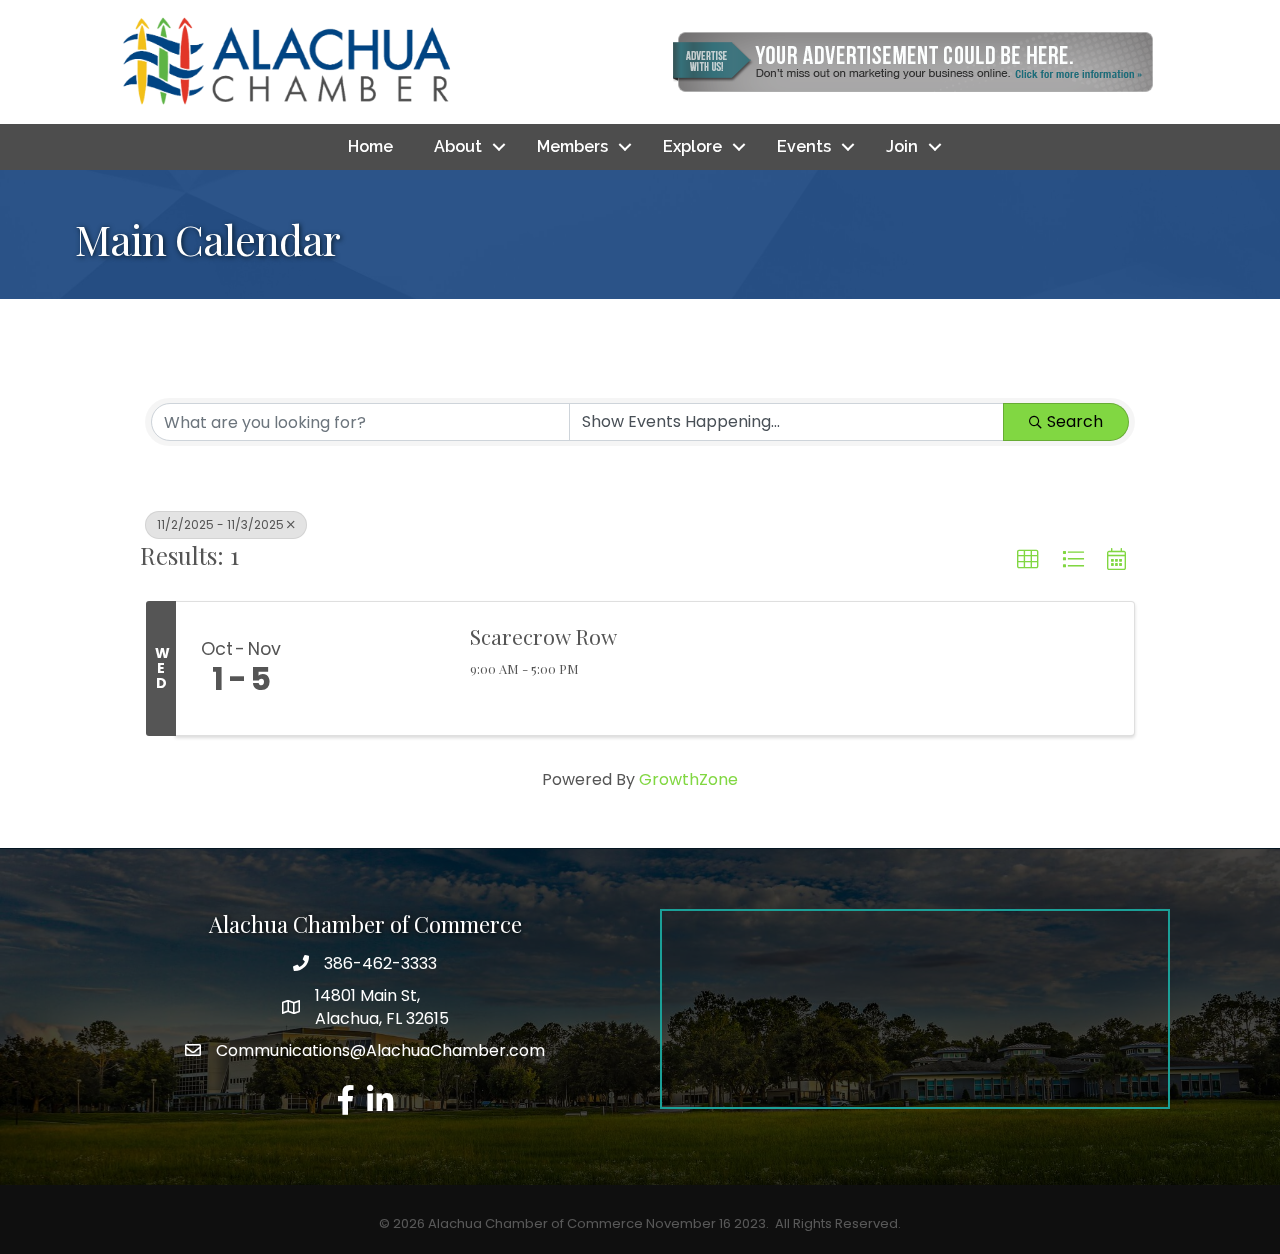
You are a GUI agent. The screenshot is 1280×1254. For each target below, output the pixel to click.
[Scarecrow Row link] (378, 669)
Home (370, 146)
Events (804, 146)
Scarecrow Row (543, 636)
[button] (1028, 560)
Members (572, 146)
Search (1075, 421)
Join (902, 146)
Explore (692, 146)
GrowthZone (688, 779)
